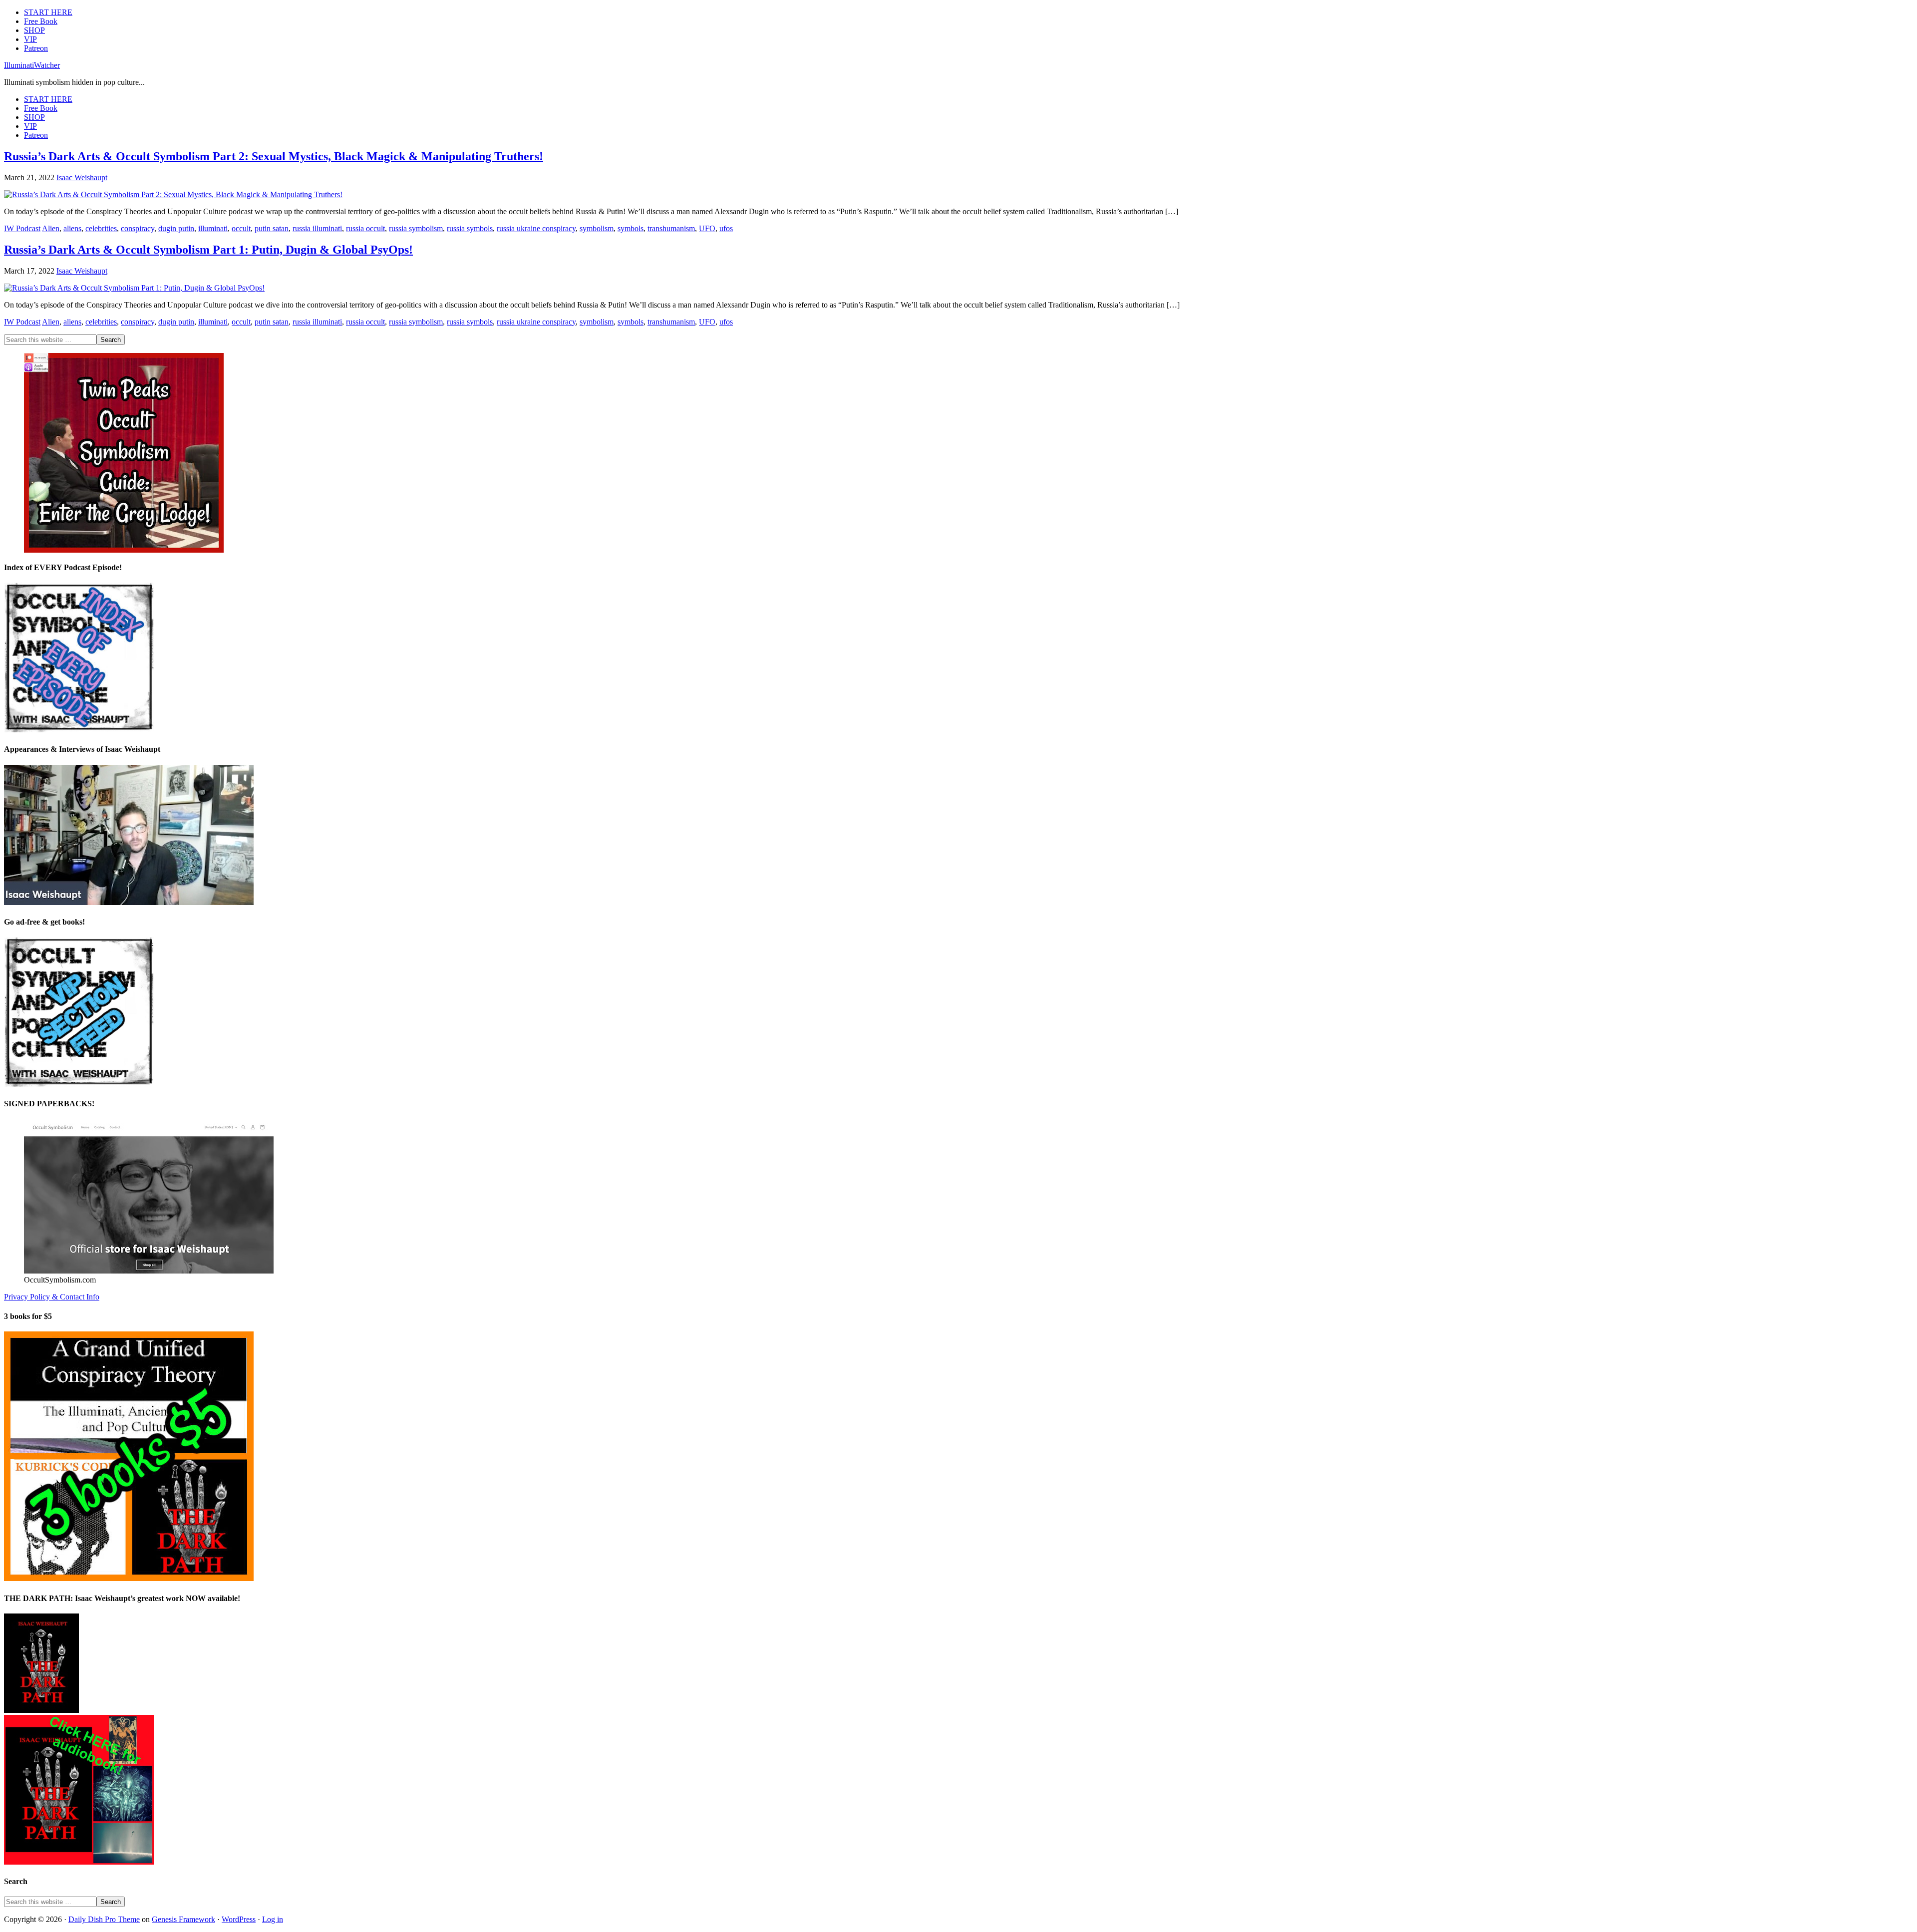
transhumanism (671, 228)
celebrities (101, 228)
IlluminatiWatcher (32, 65)
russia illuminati (317, 228)
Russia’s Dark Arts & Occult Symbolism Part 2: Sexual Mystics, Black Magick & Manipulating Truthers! (274, 156)
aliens (72, 228)
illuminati (213, 228)
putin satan (272, 228)
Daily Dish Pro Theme (104, 1919)
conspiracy (138, 228)
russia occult (365, 228)
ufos (726, 228)
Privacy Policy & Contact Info (52, 1297)
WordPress (239, 1919)
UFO (707, 228)
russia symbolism (416, 228)
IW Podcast (22, 228)
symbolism (597, 228)
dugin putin (176, 228)
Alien (51, 228)
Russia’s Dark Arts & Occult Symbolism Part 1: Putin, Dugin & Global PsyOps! (208, 250)
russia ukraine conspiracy (536, 228)
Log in (273, 1919)
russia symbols (470, 228)
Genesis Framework (183, 1919)
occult (241, 228)
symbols (631, 228)
